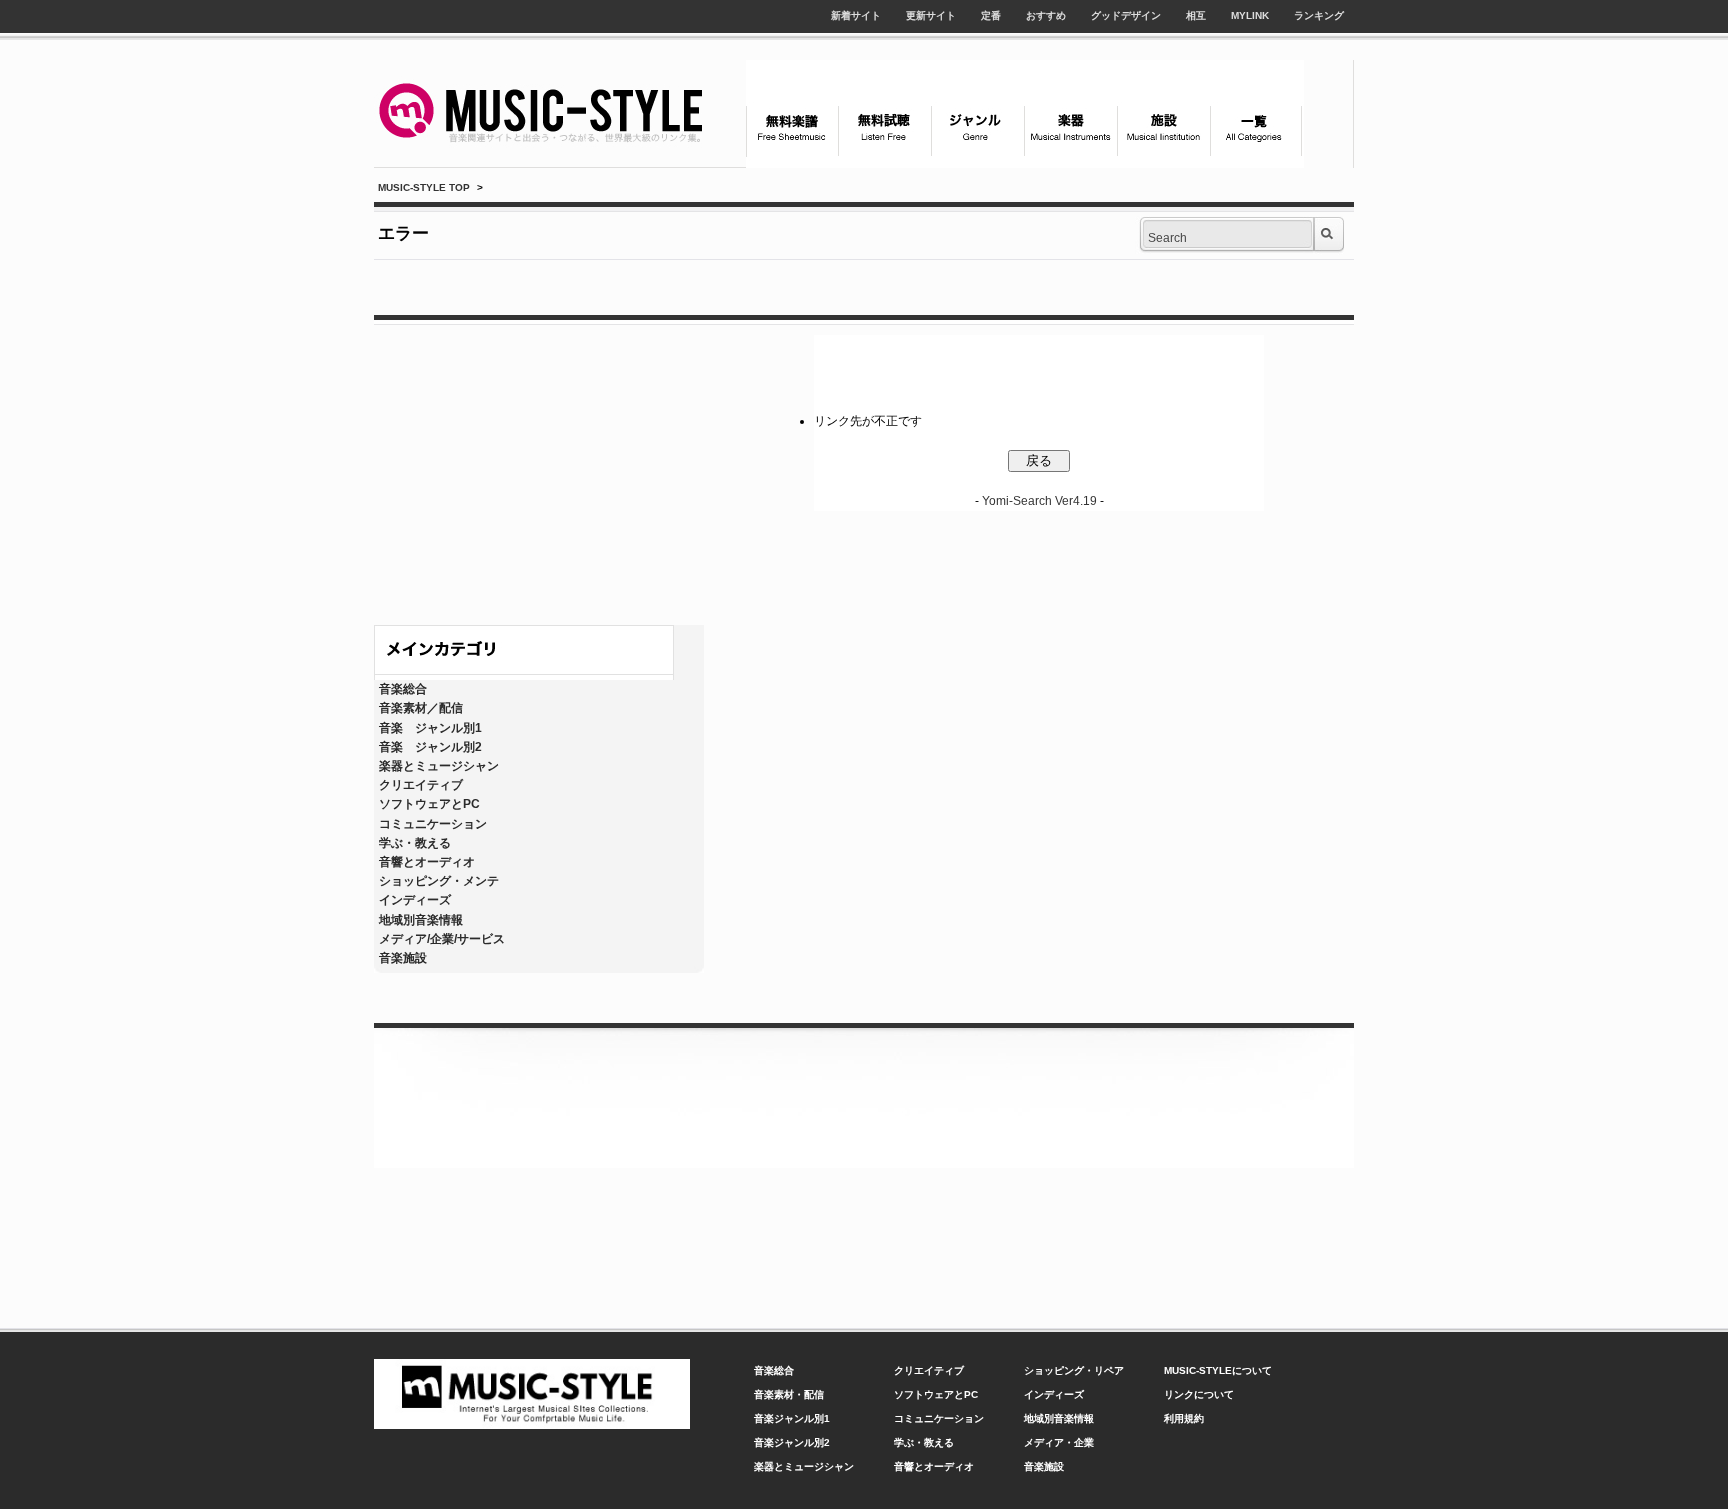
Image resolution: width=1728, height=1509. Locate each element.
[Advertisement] (539, 470)
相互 (1196, 15)
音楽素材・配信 (789, 1394)
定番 (991, 15)
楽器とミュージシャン (439, 766)
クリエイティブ (421, 785)
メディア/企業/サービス (442, 939)
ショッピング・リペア (1074, 1370)
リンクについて (1199, 1394)
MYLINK (1250, 15)
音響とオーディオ (427, 862)
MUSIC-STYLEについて (1218, 1370)
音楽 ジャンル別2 (430, 747)
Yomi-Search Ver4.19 (1039, 501)
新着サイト (856, 15)
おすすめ (1046, 15)
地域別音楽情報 (421, 920)
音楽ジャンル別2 (792, 1442)
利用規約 (1184, 1418)
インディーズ (415, 900)
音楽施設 (403, 958)
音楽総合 (403, 689)
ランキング (1319, 15)
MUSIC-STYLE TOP (424, 187)
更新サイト (931, 15)
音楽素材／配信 (421, 708)
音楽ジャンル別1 (792, 1418)
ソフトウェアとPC (429, 804)
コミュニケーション (433, 824)
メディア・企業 (1059, 1442)
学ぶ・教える (415, 843)
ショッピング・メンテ (439, 881)
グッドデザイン (1126, 15)
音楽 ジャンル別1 (430, 728)
